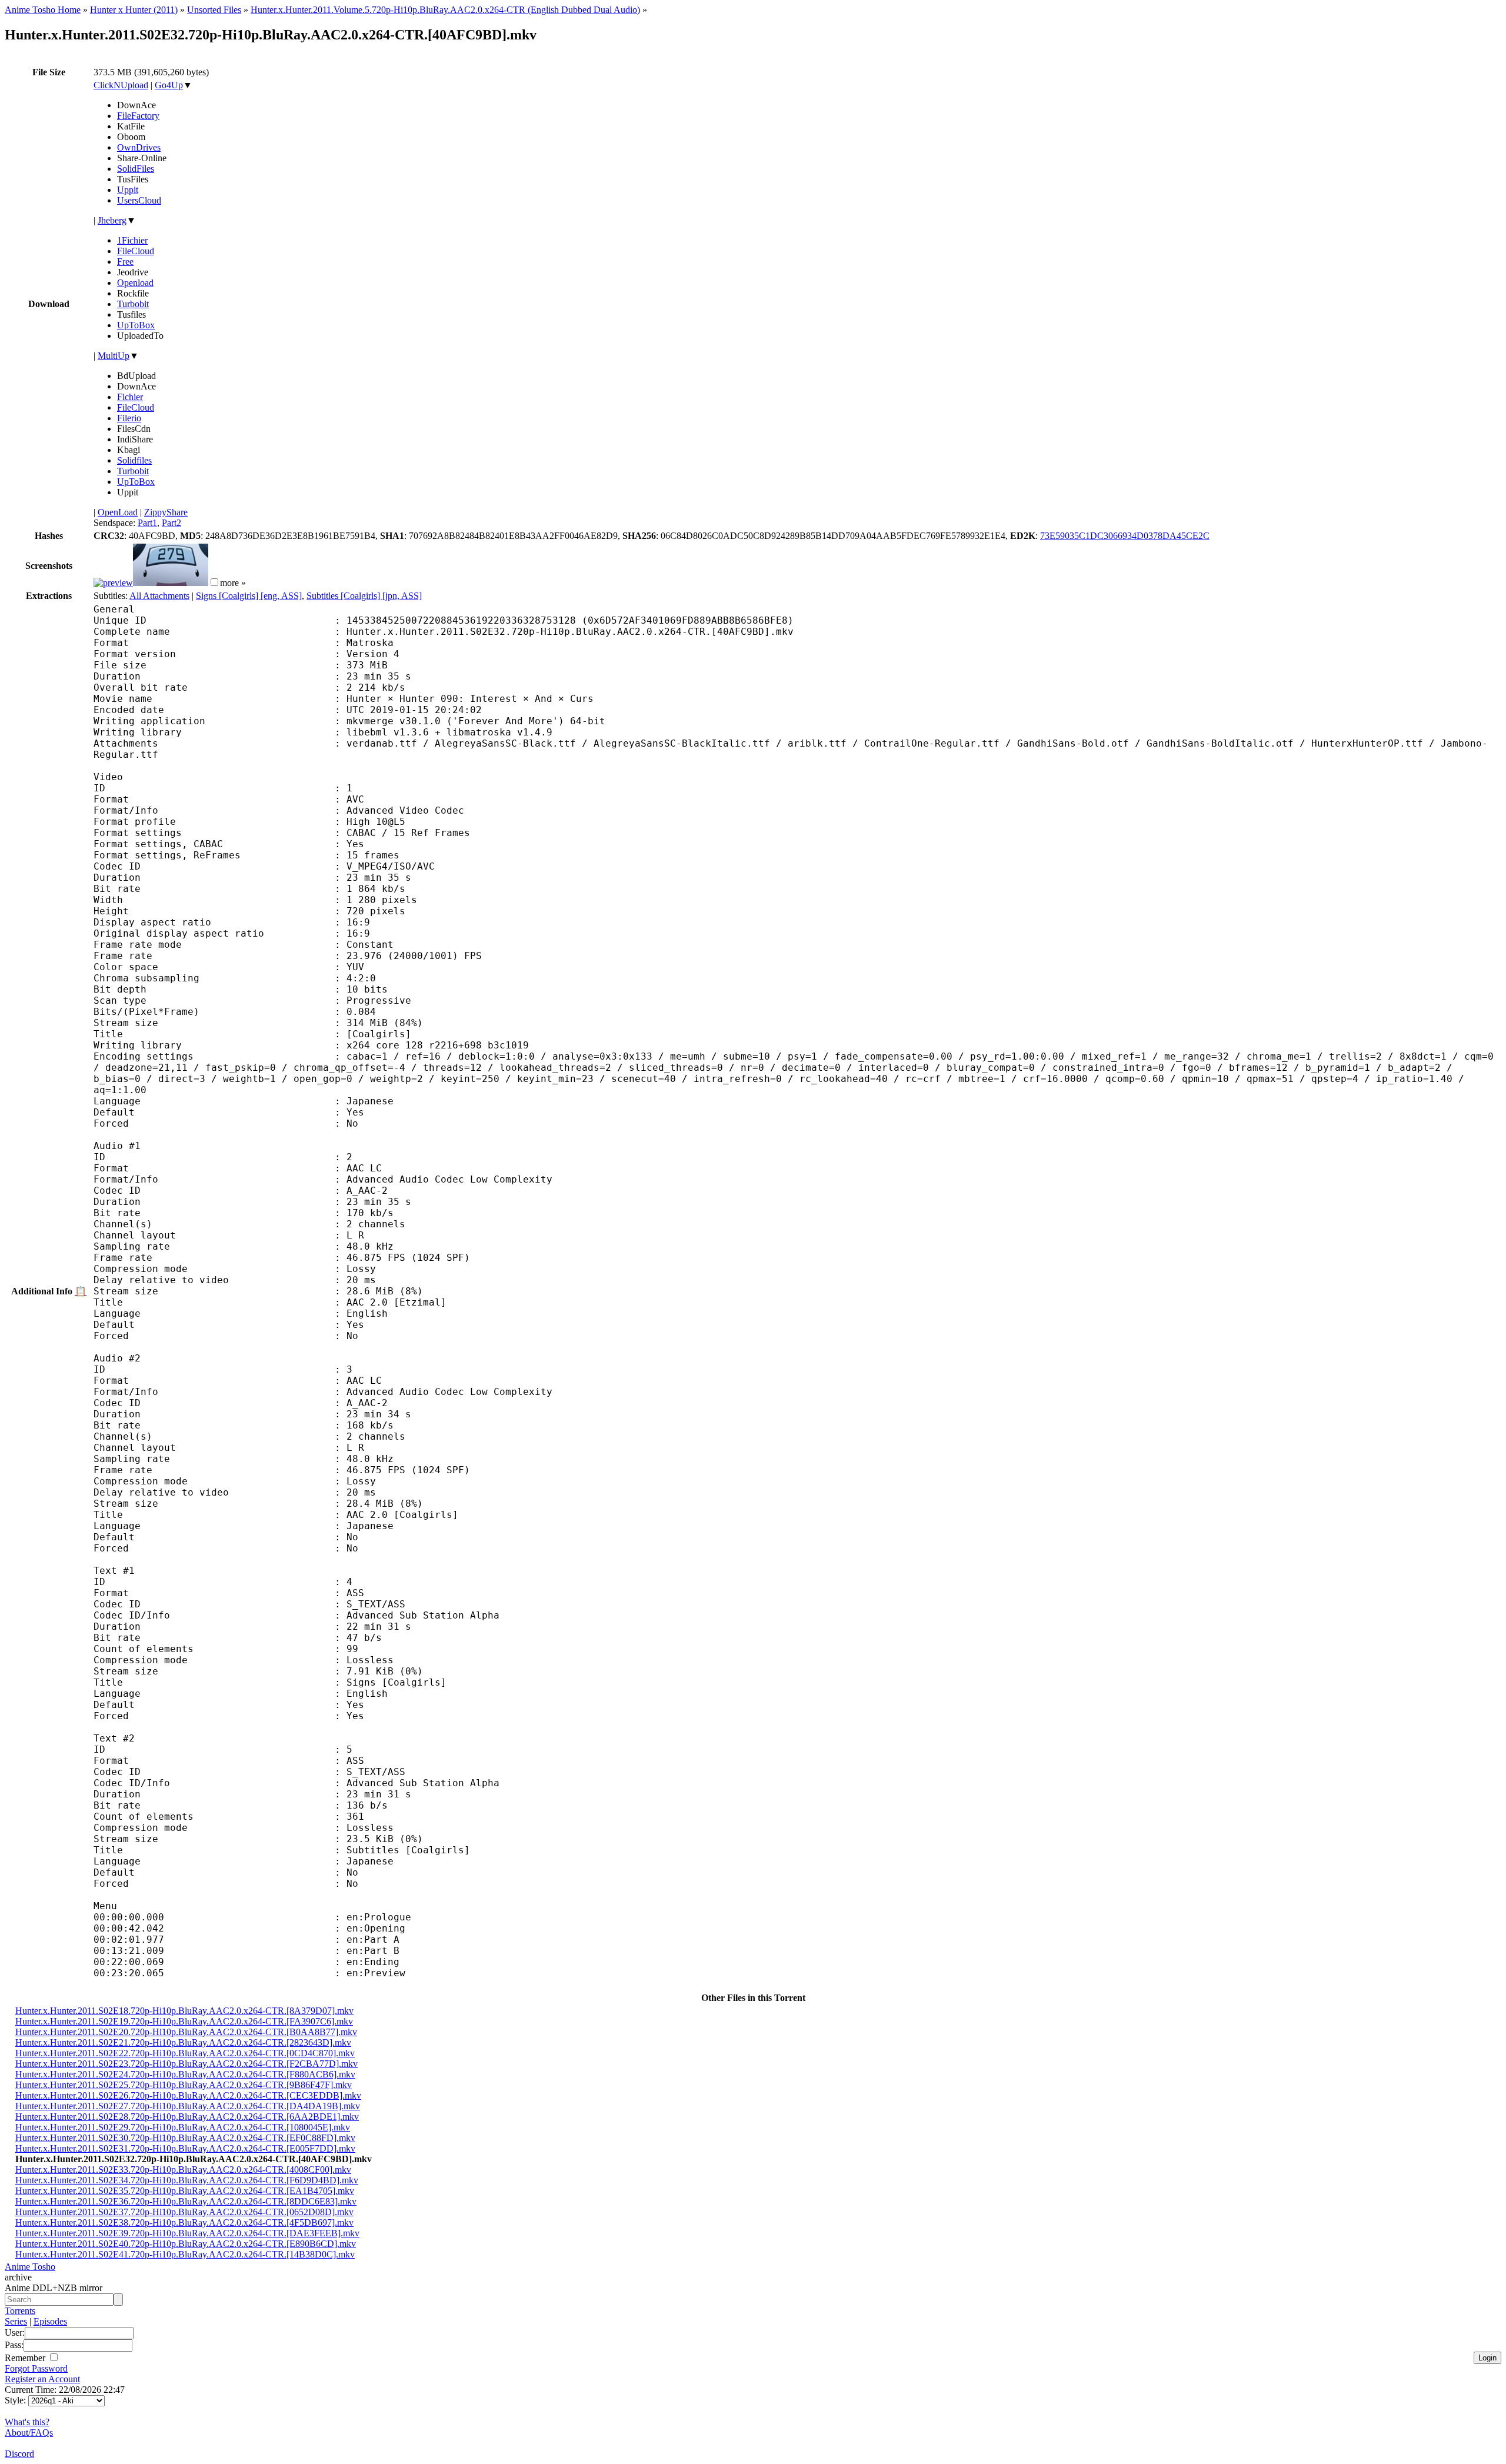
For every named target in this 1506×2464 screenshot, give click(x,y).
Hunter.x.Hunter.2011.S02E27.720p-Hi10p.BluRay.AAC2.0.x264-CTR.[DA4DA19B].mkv (188, 2106)
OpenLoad (118, 512)
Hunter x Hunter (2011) (134, 10)
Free (125, 262)
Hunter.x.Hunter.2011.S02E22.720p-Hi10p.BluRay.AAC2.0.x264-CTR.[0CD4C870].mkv (185, 2053)
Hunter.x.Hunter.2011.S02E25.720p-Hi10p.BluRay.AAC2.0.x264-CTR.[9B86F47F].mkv (184, 2085)
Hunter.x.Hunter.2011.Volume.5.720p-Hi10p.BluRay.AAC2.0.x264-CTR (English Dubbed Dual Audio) (445, 10)
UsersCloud (139, 200)
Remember (26, 2358)
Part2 (171, 523)
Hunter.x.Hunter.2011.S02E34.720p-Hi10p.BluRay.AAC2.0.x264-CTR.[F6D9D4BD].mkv (187, 2180)
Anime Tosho (30, 2267)
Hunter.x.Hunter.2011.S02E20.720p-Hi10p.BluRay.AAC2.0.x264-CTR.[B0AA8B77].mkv (186, 2032)
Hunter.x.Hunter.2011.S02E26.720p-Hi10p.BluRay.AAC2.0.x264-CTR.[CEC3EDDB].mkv (188, 2095)
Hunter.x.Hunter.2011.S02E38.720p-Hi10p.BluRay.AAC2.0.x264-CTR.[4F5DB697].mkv (184, 2222)
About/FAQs (29, 2433)
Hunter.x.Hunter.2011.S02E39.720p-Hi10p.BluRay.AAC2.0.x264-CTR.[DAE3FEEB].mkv (187, 2233)
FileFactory (138, 116)
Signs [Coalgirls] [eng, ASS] (249, 596)
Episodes (50, 2321)
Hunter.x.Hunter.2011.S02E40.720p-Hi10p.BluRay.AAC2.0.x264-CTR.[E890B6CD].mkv (186, 2244)
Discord (19, 2454)
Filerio (129, 418)
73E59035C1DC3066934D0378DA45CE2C (1125, 536)
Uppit (128, 190)
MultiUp (114, 356)
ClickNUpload (121, 85)
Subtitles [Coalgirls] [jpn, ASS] (364, 596)
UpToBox (136, 325)
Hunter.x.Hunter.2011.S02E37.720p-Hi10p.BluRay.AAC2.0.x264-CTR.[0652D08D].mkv (184, 2212)
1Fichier (132, 240)
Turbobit (133, 304)
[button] (214, 582)
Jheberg (112, 220)
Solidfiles (134, 460)
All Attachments (159, 596)
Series (16, 2321)
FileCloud (136, 251)
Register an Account (42, 2379)
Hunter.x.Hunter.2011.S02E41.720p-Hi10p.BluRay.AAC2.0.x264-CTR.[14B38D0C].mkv (185, 2254)
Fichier (130, 397)
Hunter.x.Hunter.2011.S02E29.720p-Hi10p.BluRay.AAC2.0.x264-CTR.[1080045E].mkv (183, 2127)
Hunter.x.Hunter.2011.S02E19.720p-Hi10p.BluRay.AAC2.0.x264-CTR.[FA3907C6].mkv (184, 2021)
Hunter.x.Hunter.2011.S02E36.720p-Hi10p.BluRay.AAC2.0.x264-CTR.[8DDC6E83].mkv (186, 2201)
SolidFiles (136, 169)
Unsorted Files (214, 10)
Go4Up (169, 85)
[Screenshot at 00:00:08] (113, 583)
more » (233, 583)
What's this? (27, 2422)
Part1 (147, 523)
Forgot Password (36, 2368)
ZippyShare (166, 512)
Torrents (20, 2311)
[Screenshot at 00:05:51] (171, 583)
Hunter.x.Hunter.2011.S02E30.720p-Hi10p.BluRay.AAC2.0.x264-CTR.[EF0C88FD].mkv (185, 2138)
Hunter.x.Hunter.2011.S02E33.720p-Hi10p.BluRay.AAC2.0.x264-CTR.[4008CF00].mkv (183, 2170)
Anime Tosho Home (43, 10)
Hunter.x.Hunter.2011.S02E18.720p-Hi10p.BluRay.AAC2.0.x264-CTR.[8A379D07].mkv (184, 2011)
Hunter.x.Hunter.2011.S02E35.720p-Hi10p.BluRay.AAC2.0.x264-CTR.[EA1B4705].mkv (185, 2191)
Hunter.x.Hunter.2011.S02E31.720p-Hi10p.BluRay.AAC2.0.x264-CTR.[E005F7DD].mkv (185, 2148)
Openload (135, 283)
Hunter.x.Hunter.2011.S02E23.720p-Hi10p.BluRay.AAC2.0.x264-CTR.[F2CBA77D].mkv (186, 2064)
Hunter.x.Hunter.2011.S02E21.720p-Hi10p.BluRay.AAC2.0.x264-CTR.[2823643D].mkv (183, 2042)
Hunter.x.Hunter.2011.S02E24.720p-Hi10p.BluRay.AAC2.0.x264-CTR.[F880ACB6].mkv (185, 2074)
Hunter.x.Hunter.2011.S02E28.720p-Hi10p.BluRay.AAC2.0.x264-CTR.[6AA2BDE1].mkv (187, 2117)
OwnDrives (139, 147)
